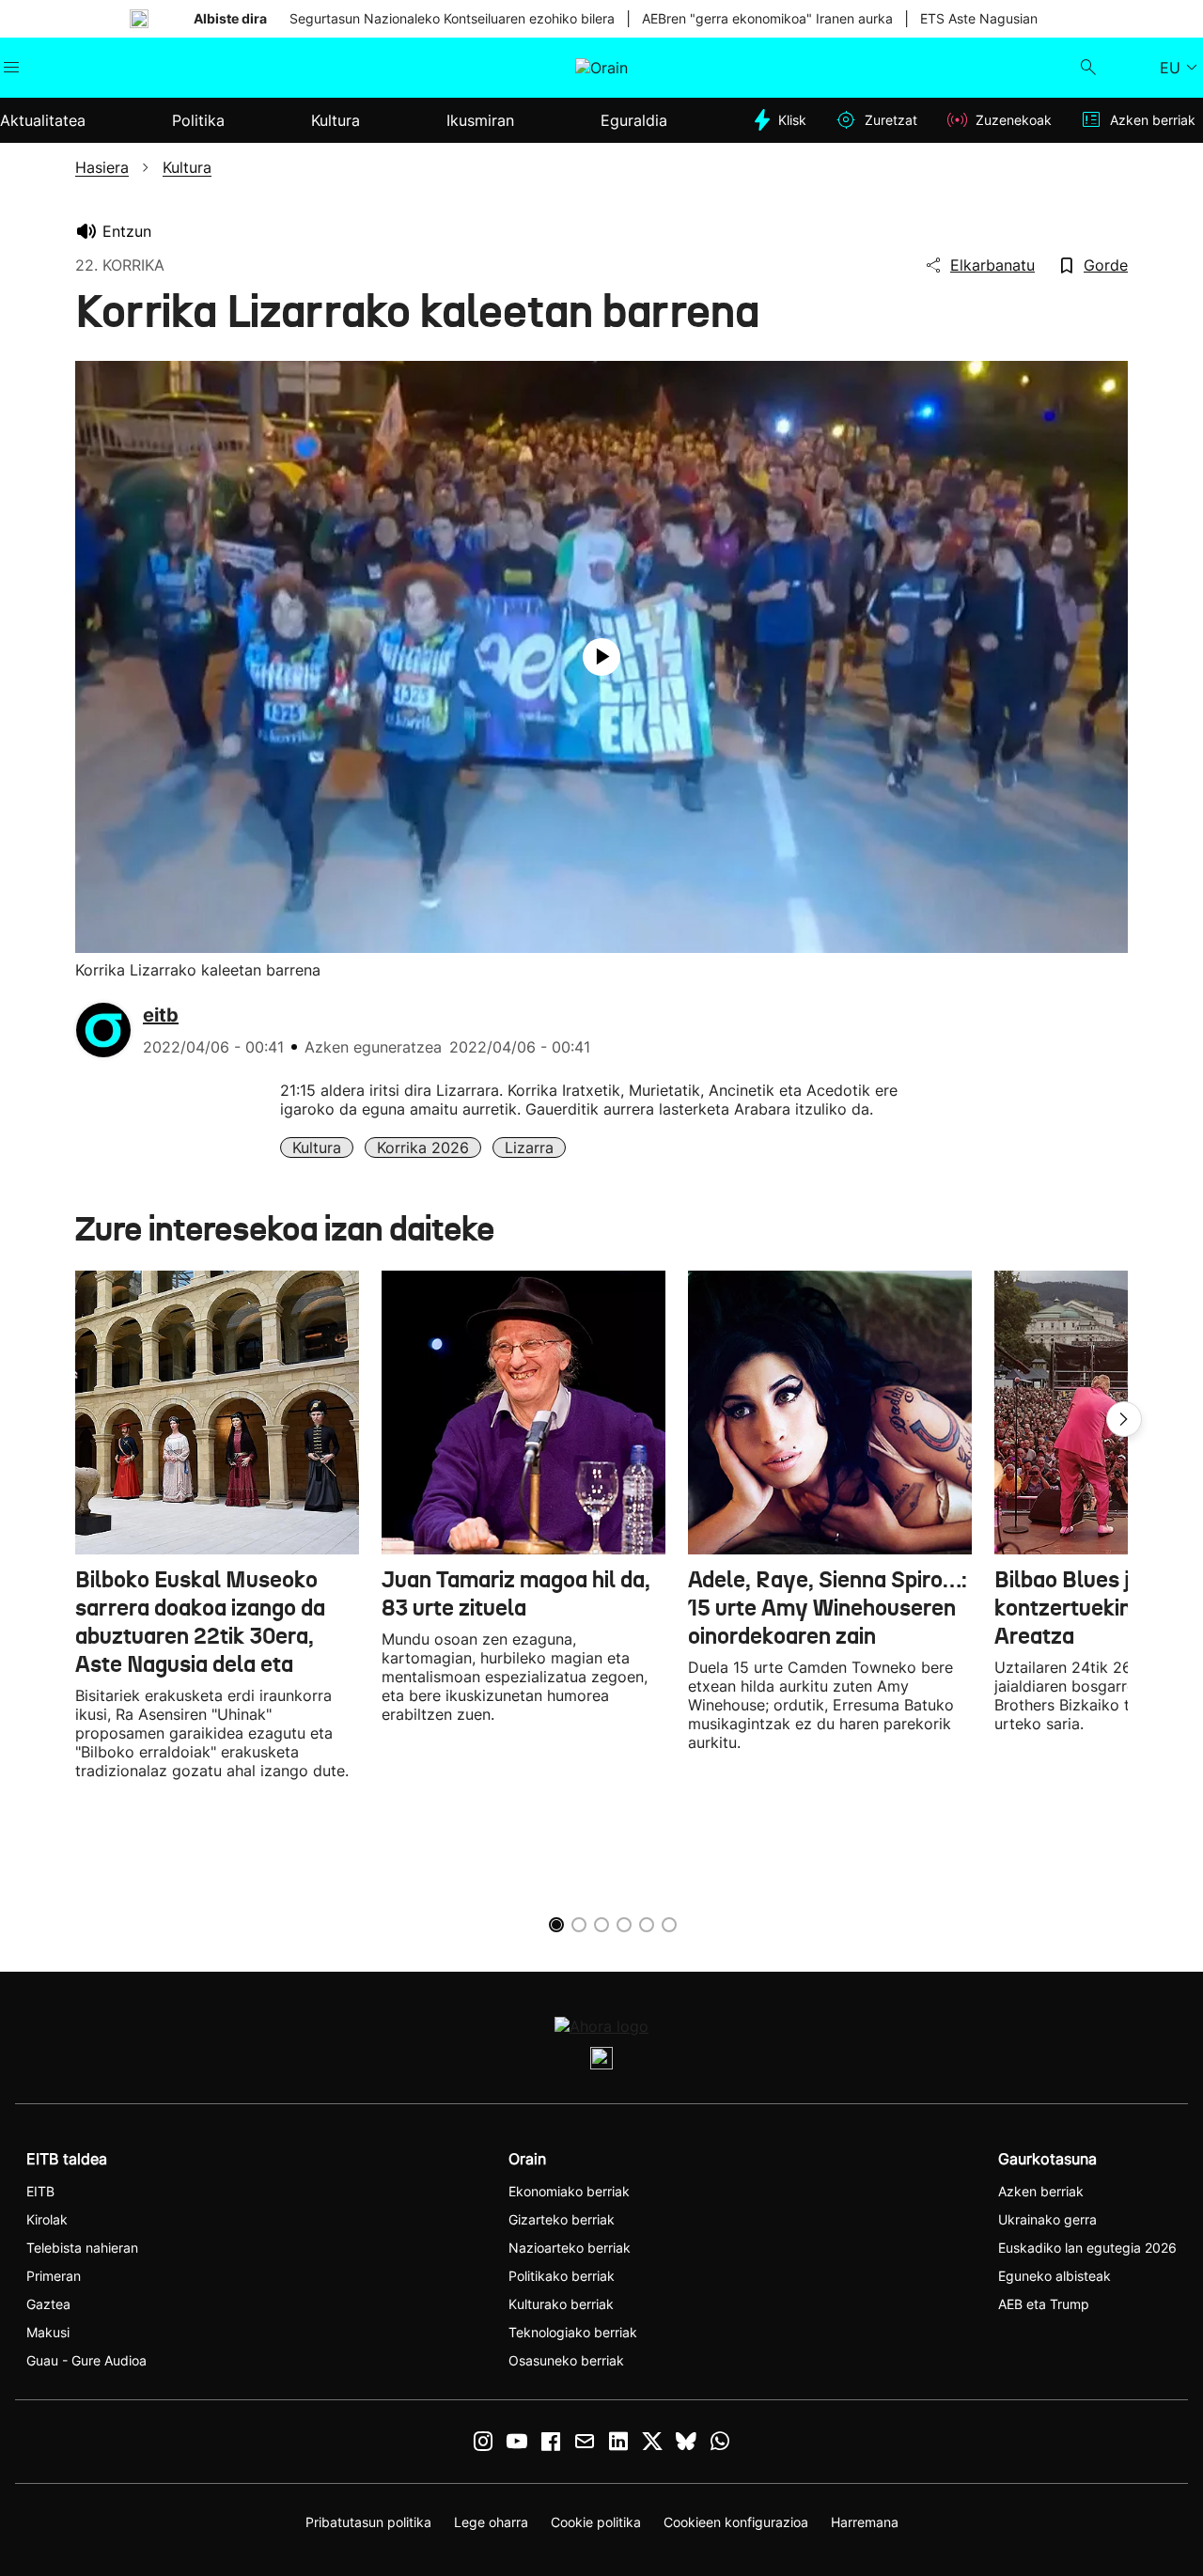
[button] (1124, 1419)
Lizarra (529, 1147)
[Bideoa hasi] (601, 657)
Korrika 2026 (423, 1147)
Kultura (317, 1147)
